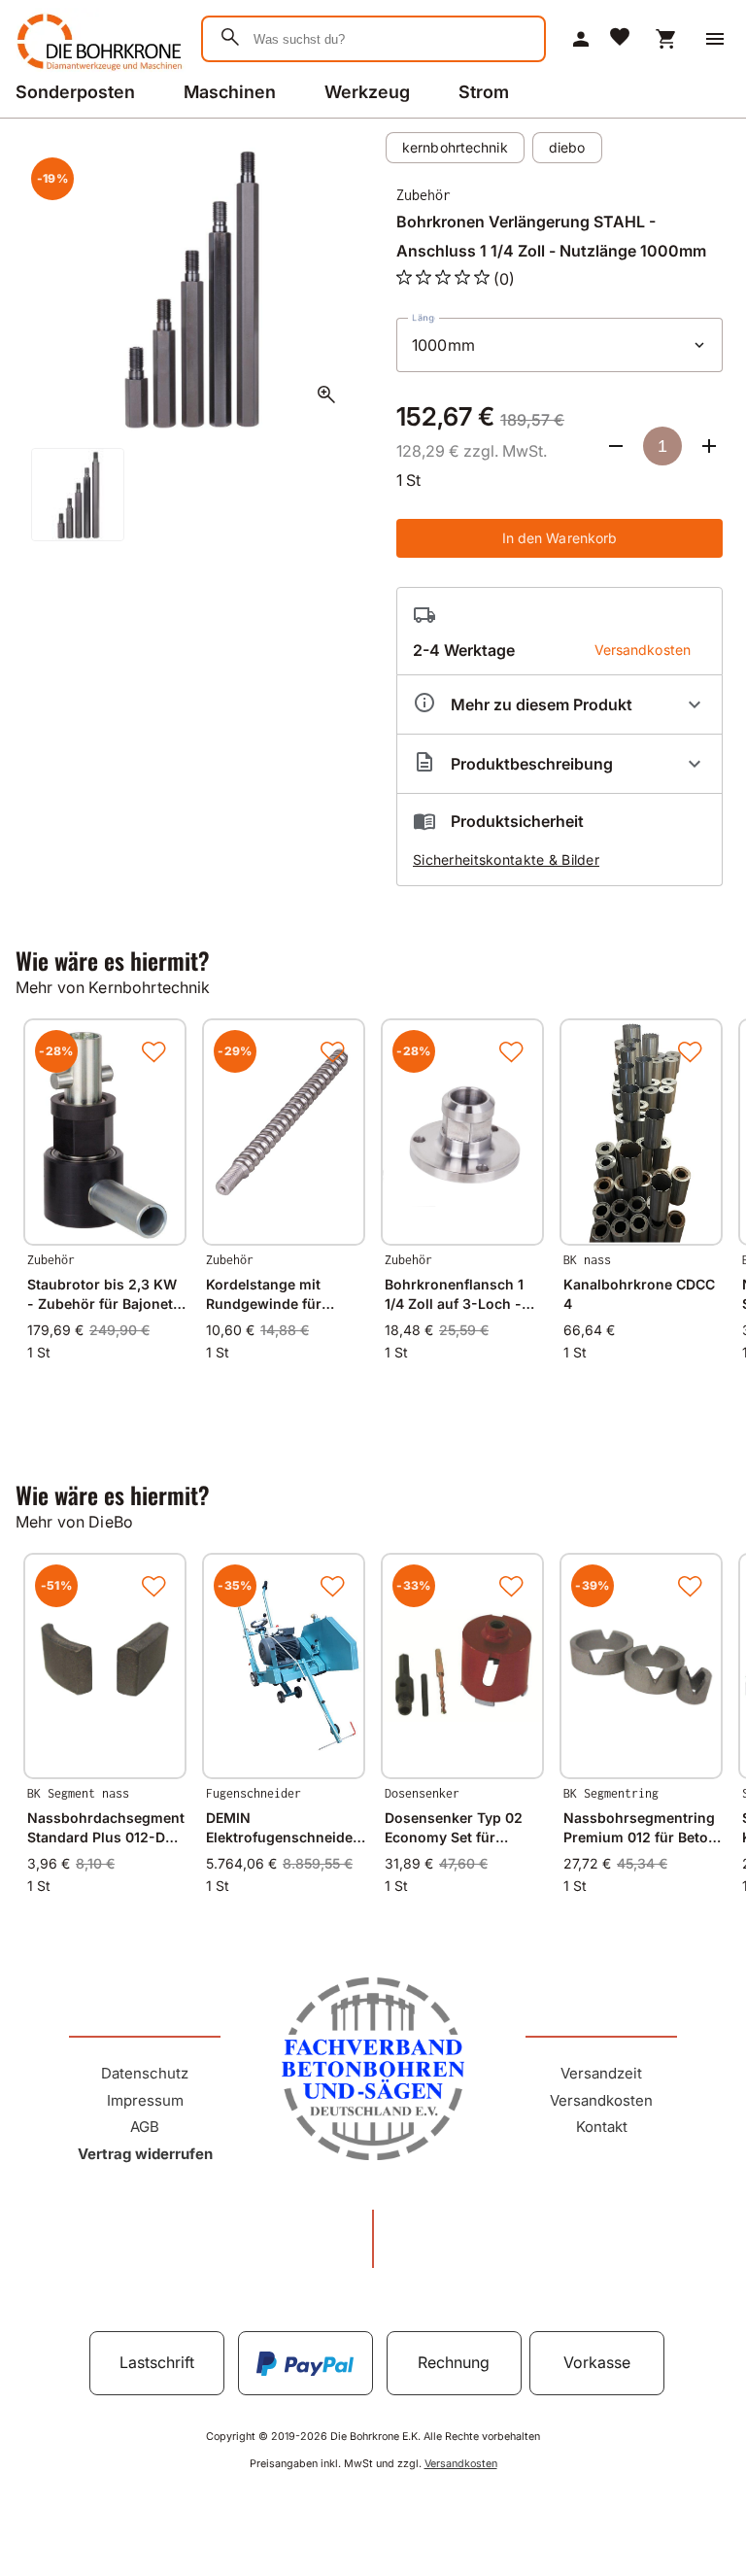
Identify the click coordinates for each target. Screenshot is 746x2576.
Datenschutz (145, 2073)
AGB (145, 2127)
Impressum (145, 2100)
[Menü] (715, 39)
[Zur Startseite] (97, 72)
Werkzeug (367, 92)
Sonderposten (75, 92)
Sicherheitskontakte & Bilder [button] (506, 859)
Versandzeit (601, 2073)
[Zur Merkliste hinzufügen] (153, 1051)
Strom (484, 92)
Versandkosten (601, 2100)
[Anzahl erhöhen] (709, 446)
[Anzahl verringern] (616, 446)
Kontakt (602, 2127)
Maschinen (230, 92)
